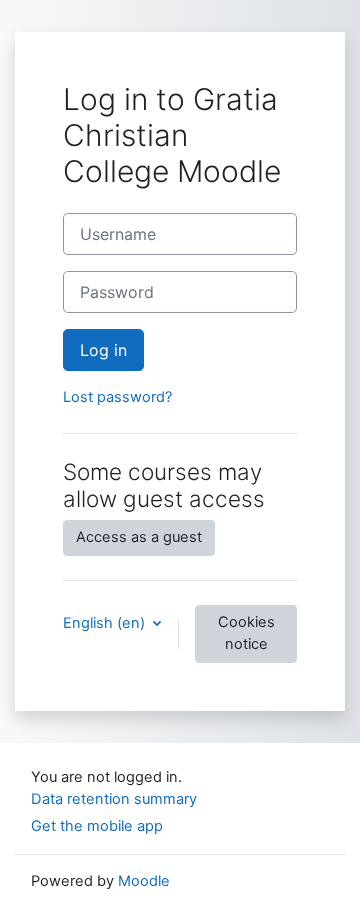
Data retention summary (114, 799)
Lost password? (117, 397)
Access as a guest (139, 537)
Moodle (144, 881)
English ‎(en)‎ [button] (106, 623)
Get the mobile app (97, 826)
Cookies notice (246, 633)
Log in (103, 350)
